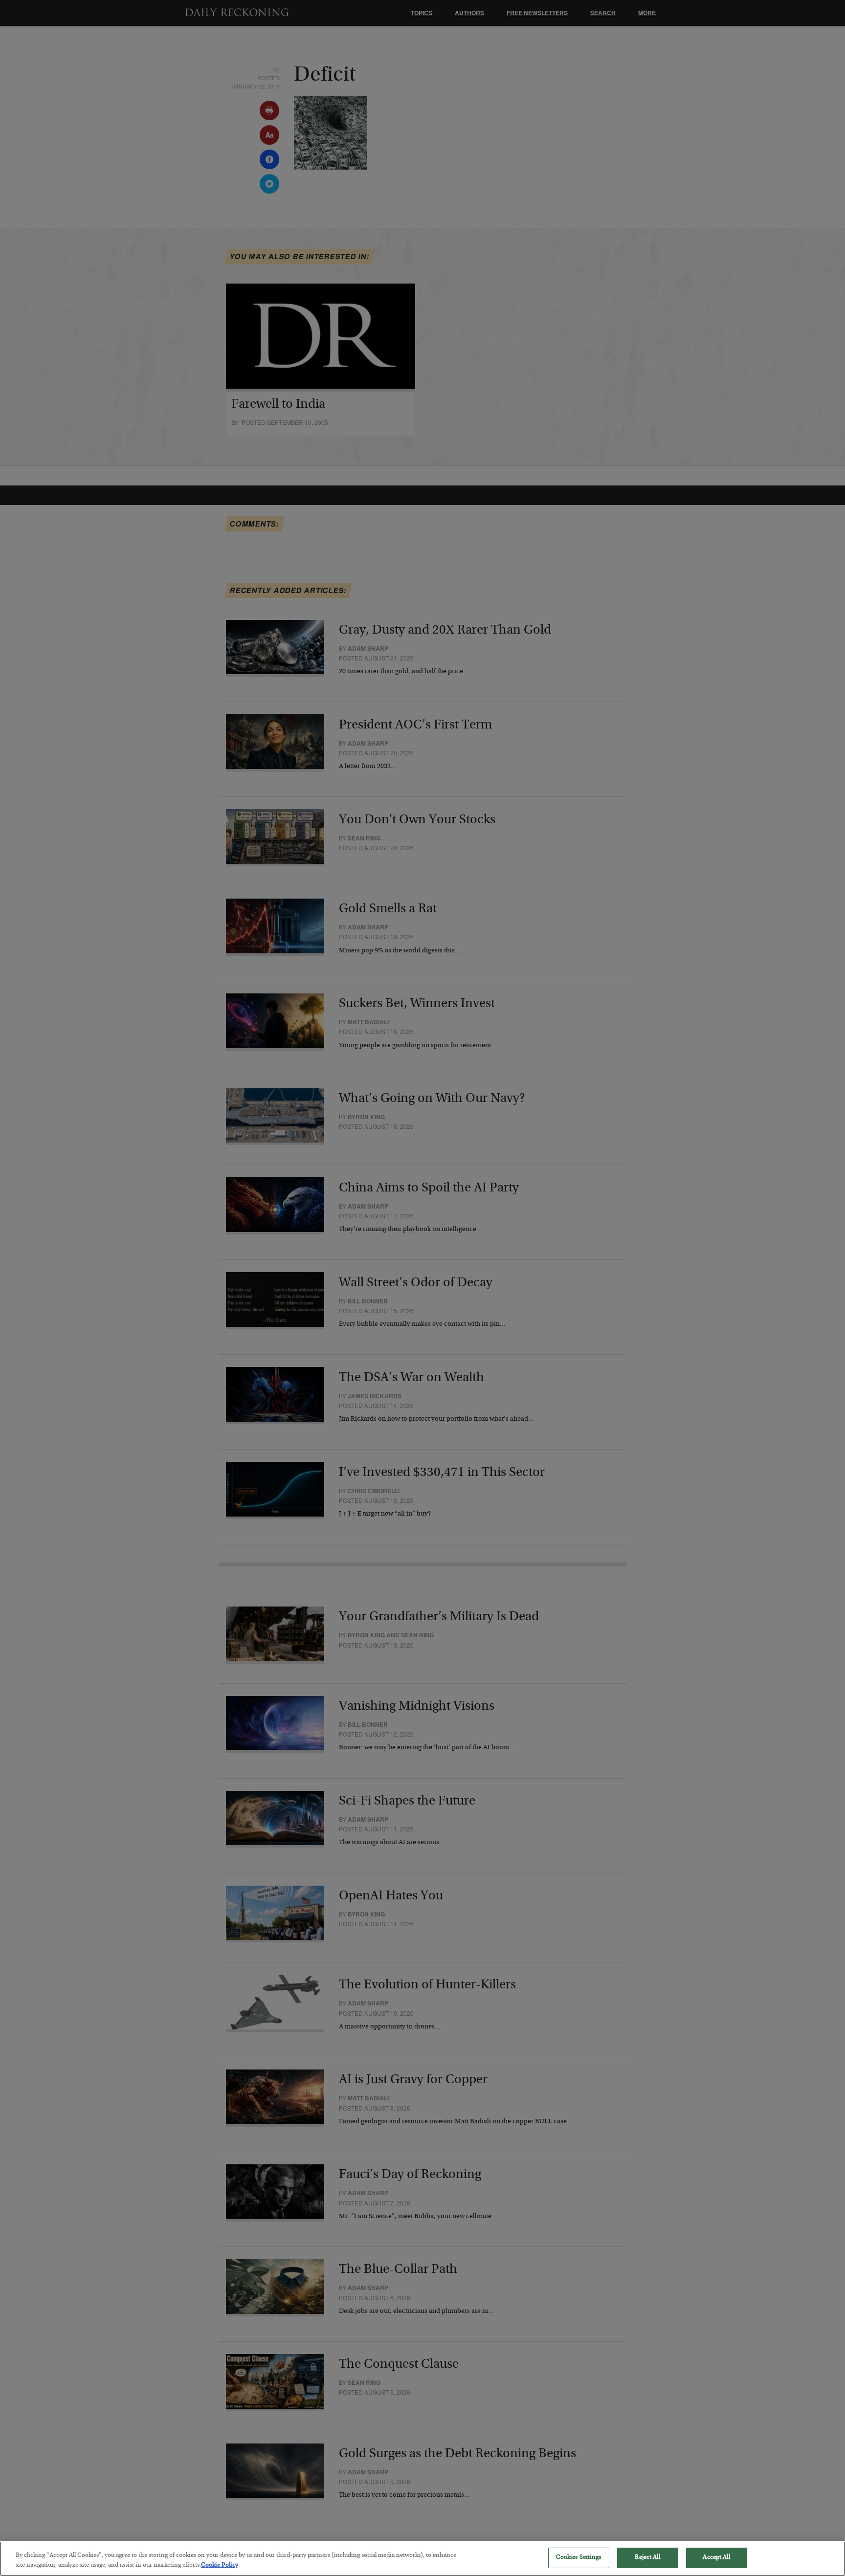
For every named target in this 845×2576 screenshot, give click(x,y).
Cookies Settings (579, 2558)
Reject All (647, 2558)
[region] (422, 2559)
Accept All (716, 2558)
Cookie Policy (220, 2565)
